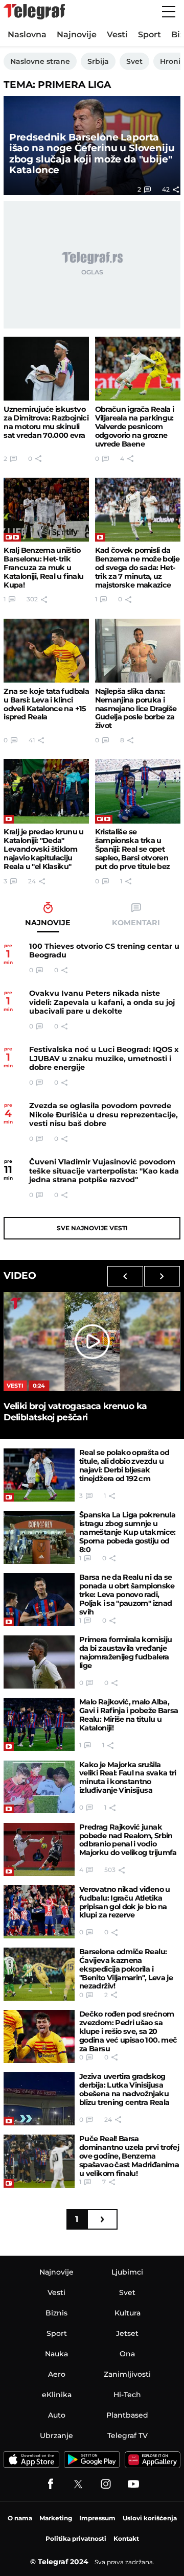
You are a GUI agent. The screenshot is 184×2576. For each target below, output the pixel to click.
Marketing (56, 2518)
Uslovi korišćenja (150, 2518)
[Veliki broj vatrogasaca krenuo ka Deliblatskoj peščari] (92, 1342)
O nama (20, 2518)
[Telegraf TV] (133, 2484)
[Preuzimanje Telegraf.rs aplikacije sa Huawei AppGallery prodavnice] (153, 2460)
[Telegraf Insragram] (106, 2484)
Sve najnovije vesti (92, 1228)
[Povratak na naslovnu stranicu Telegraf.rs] (34, 12)
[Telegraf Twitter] (78, 2484)
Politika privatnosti (76, 2538)
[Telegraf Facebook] (51, 2484)
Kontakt (126, 2538)
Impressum (97, 2518)
